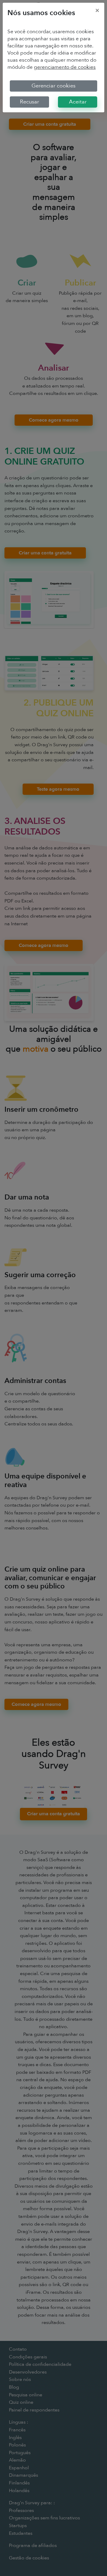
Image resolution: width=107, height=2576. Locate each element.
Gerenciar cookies (53, 86)
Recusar (29, 102)
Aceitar (78, 102)
